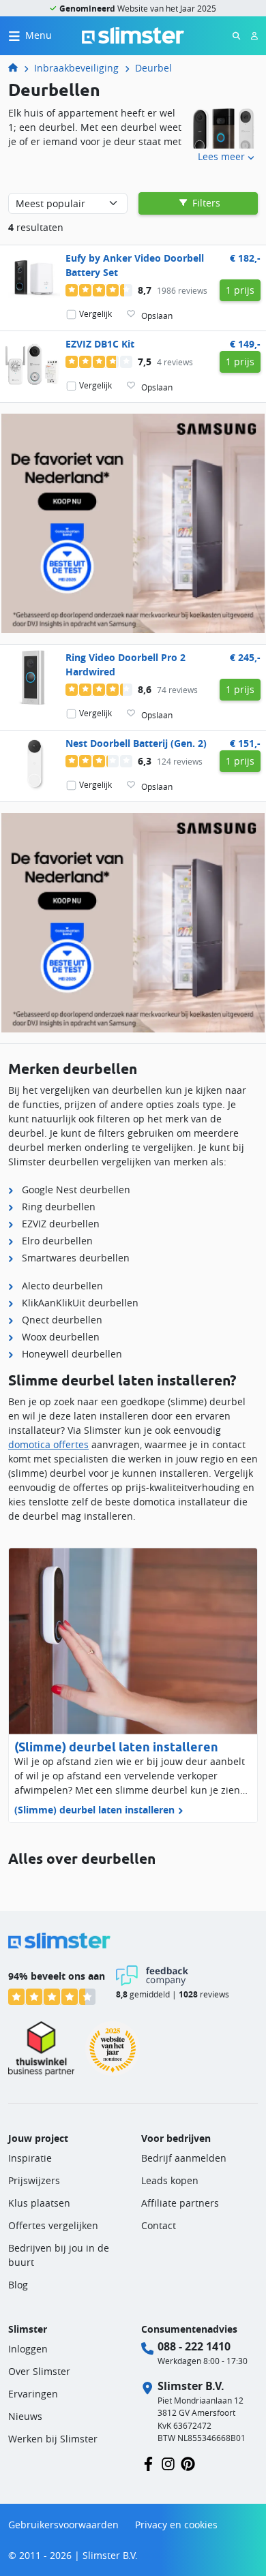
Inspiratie (30, 2158)
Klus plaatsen (39, 2203)
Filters (205, 203)
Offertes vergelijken (53, 2225)
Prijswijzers (34, 2180)
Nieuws (25, 2416)
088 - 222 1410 (194, 2346)
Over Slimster (39, 2371)
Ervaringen (33, 2394)
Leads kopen (170, 2180)
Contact (159, 2225)
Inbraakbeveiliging (76, 68)
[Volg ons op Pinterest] (188, 2463)
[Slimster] (18, 68)
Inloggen (28, 2349)
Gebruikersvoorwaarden (63, 2525)
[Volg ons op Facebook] (148, 2463)
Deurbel (153, 68)
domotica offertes (48, 1444)
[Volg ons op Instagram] (168, 2463)
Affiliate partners (180, 2203)
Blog (18, 2285)
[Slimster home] (133, 34)
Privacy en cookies (176, 2525)
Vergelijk (95, 314)
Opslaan (157, 316)
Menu (39, 35)
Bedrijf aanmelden (184, 2158)
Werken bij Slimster (53, 2439)
